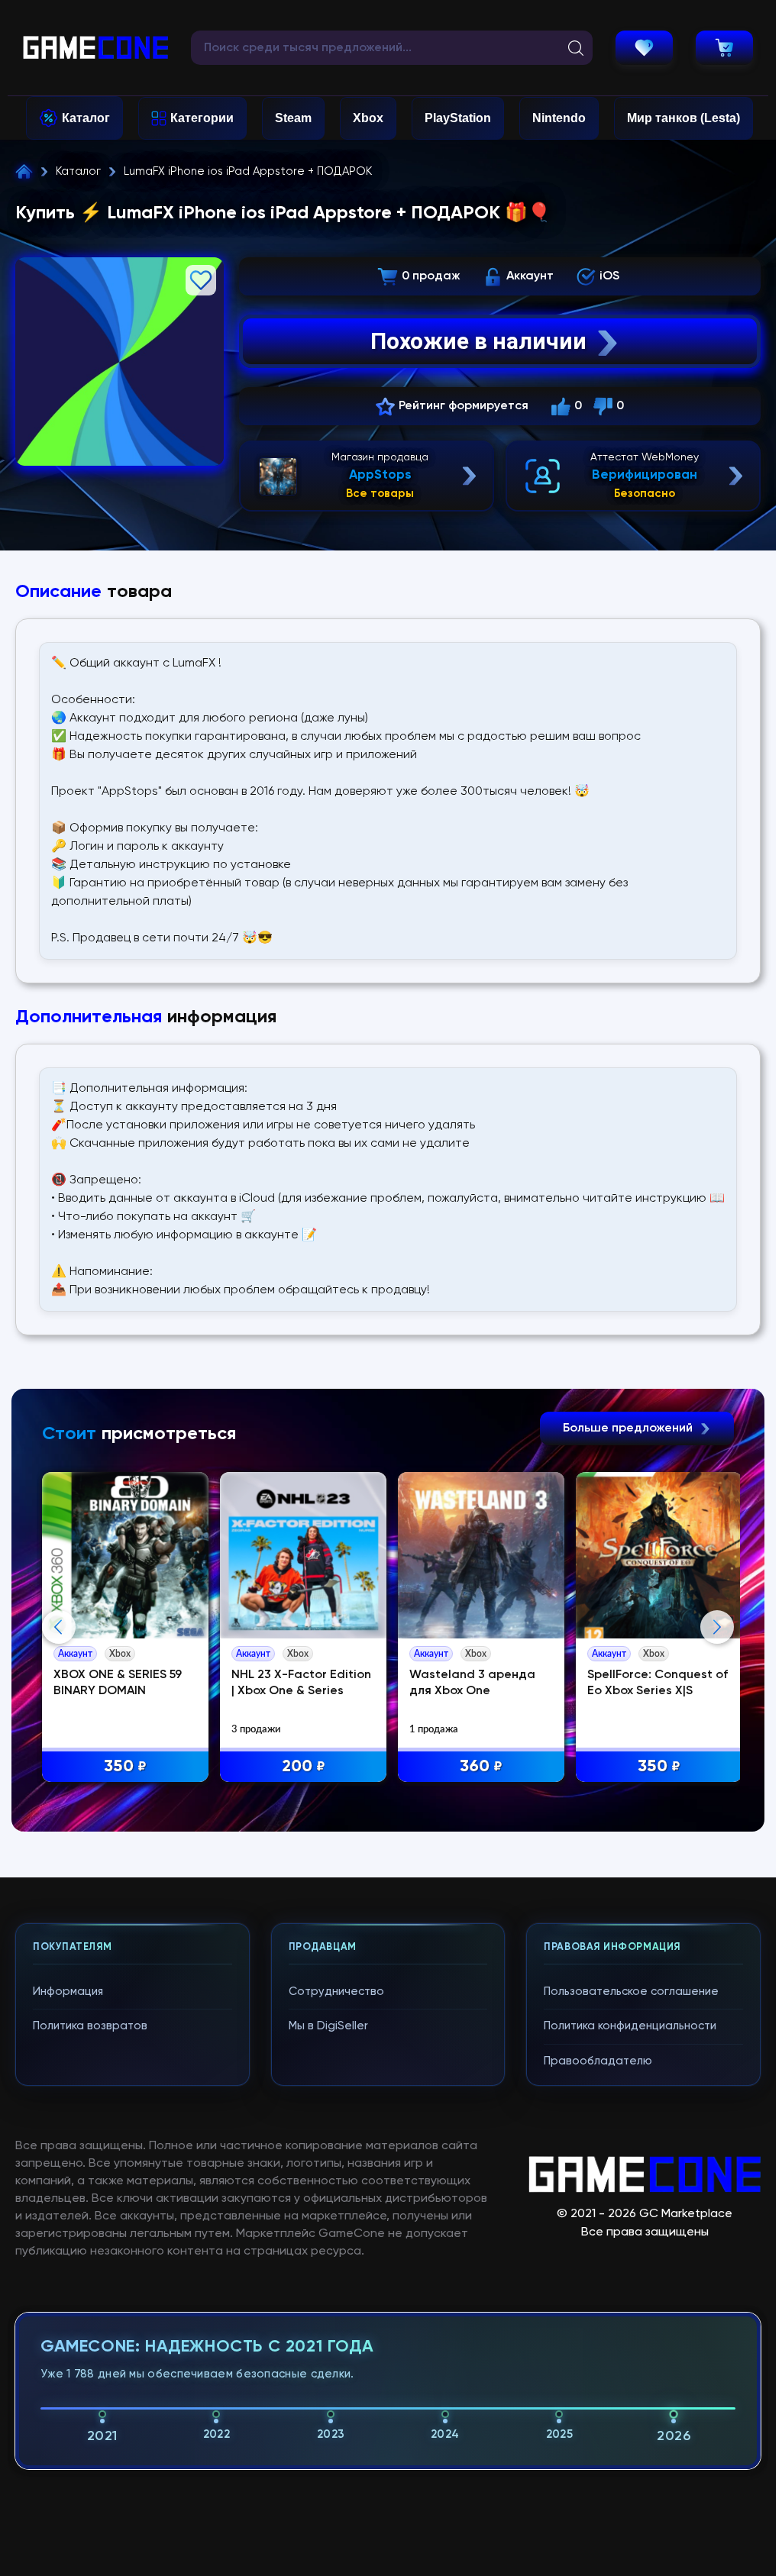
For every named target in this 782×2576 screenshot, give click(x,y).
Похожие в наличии (478, 341)
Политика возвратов (90, 2026)
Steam (293, 118)
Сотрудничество (336, 1992)
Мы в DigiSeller (328, 2026)
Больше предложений (629, 1428)
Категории (202, 118)
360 (481, 1767)
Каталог (86, 118)
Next (717, 1627)
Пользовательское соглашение (631, 1992)
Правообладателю (598, 2061)
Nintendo (559, 118)
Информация (68, 1992)
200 (304, 1767)
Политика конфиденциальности (630, 2026)
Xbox (368, 118)
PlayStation (458, 118)
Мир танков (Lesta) (683, 118)
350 (125, 1767)
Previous (59, 1627)
